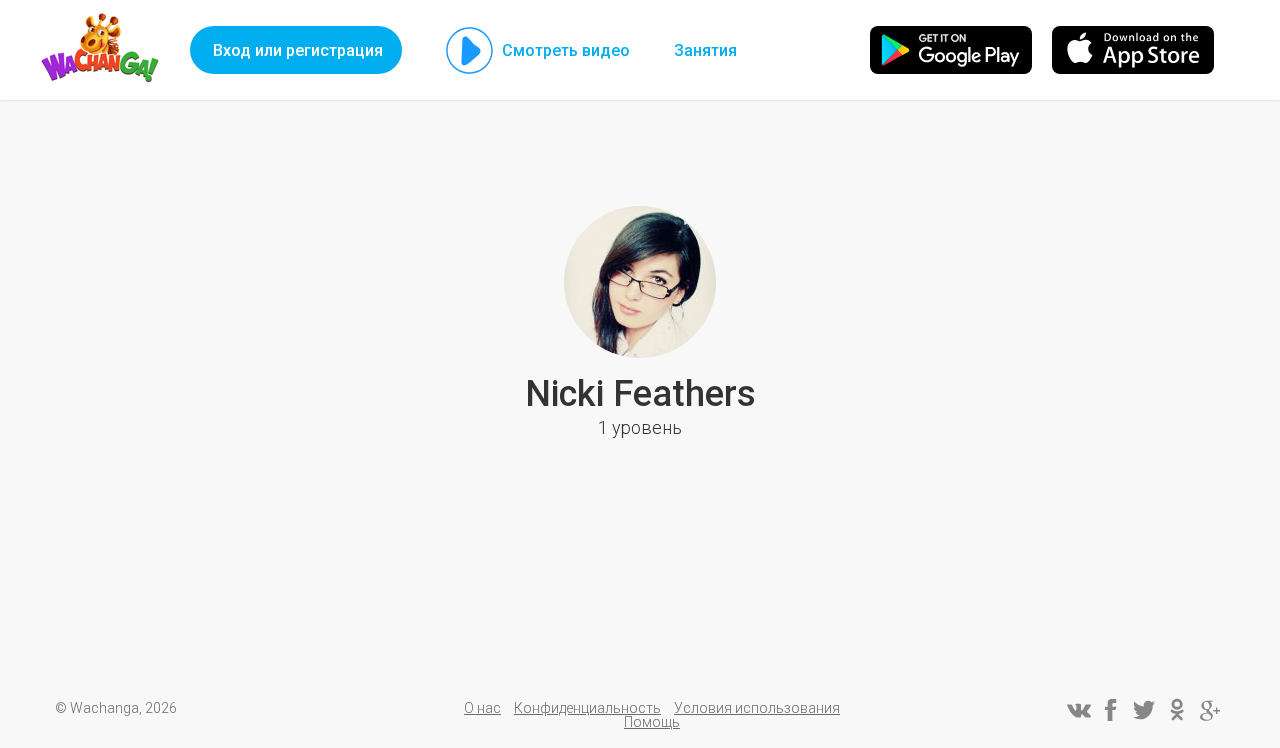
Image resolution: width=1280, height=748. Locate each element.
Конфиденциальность (587, 708)
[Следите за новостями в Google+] (1210, 710)
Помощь (652, 722)
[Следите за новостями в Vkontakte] (1078, 710)
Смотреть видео (566, 50)
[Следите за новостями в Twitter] (1144, 710)
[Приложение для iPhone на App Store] (1133, 50)
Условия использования (757, 708)
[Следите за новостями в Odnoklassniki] (1177, 710)
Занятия (705, 50)
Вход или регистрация (298, 50)
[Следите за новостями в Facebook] (1111, 710)
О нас (482, 708)
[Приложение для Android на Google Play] (951, 50)
